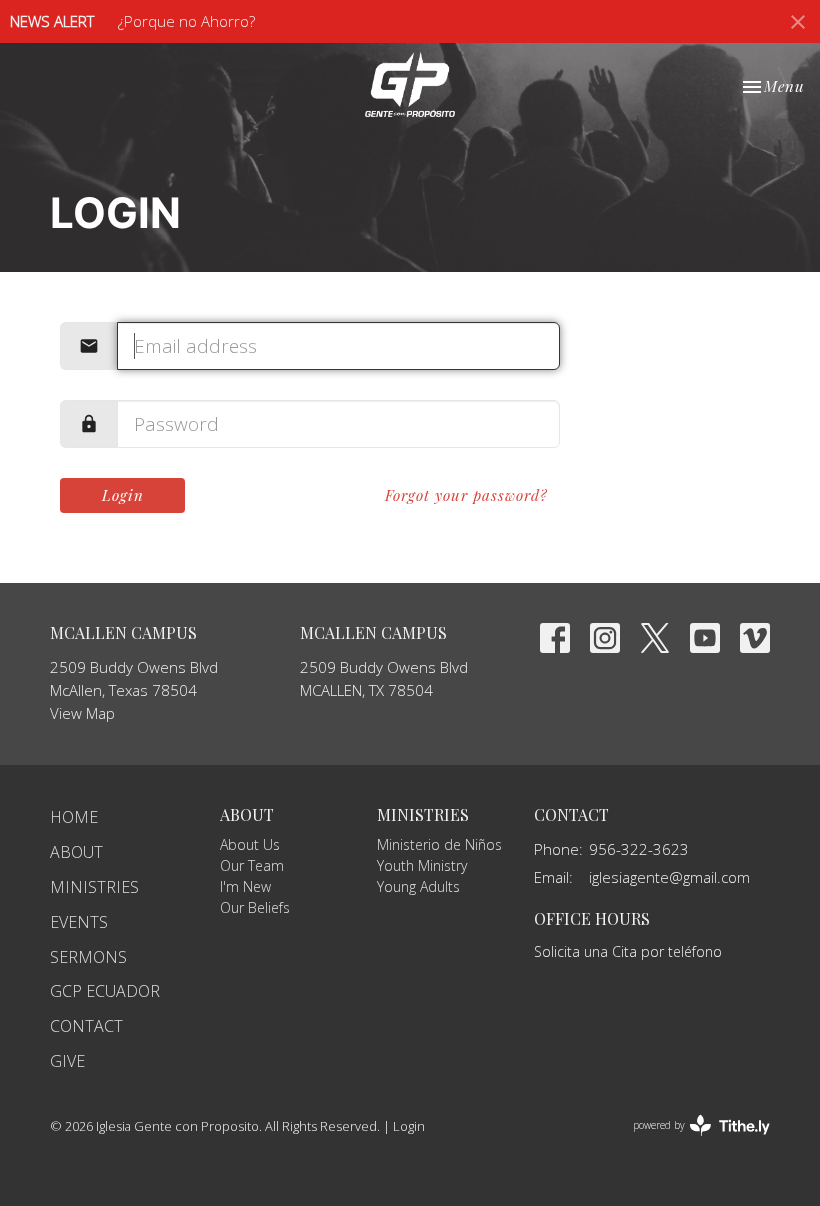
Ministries (94, 887)
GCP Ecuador (105, 991)
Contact (86, 1026)
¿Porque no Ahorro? (186, 21)
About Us (250, 844)
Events (79, 922)
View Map (82, 713)
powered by (690, 1142)
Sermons (88, 957)
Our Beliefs (255, 907)
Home (74, 817)
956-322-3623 (639, 849)
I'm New (245, 886)
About (76, 852)
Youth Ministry (422, 865)
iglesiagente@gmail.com (669, 877)
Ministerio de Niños (439, 844)
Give (67, 1061)
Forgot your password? (466, 495)
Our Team (252, 865)
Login (123, 495)
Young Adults (418, 886)
